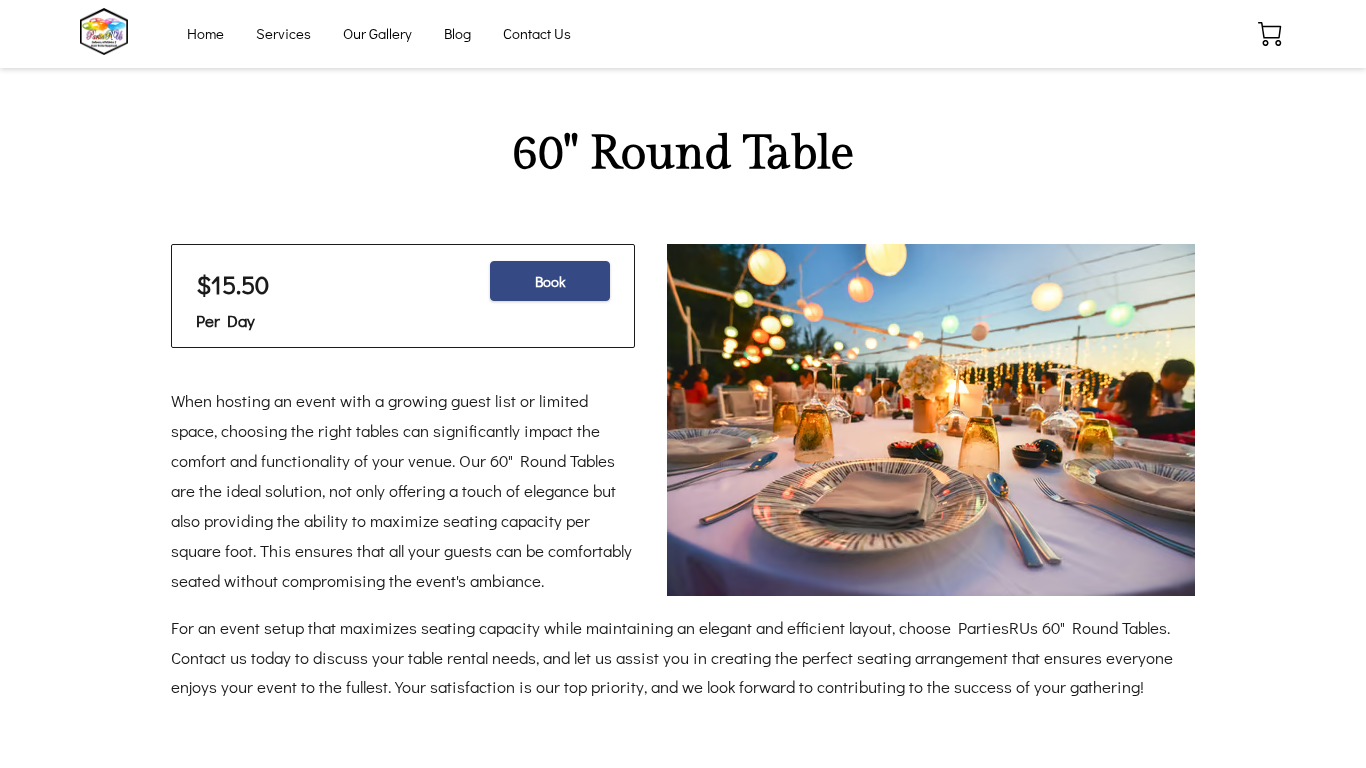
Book (550, 281)
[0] (1270, 34)
